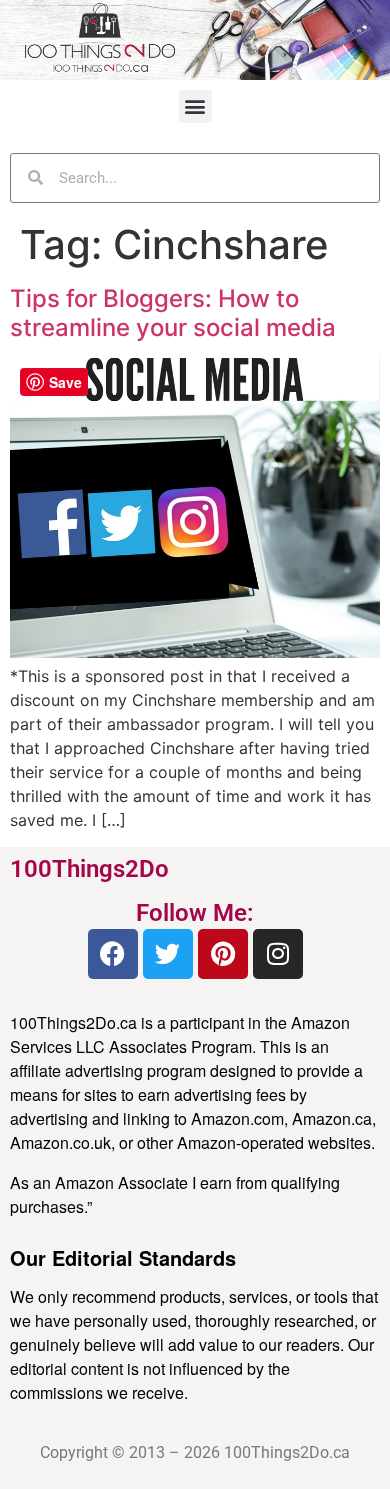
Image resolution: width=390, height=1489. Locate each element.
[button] (195, 106)
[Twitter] (168, 954)
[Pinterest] (223, 954)
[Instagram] (278, 954)
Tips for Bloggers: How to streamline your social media (173, 313)
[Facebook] (113, 954)
